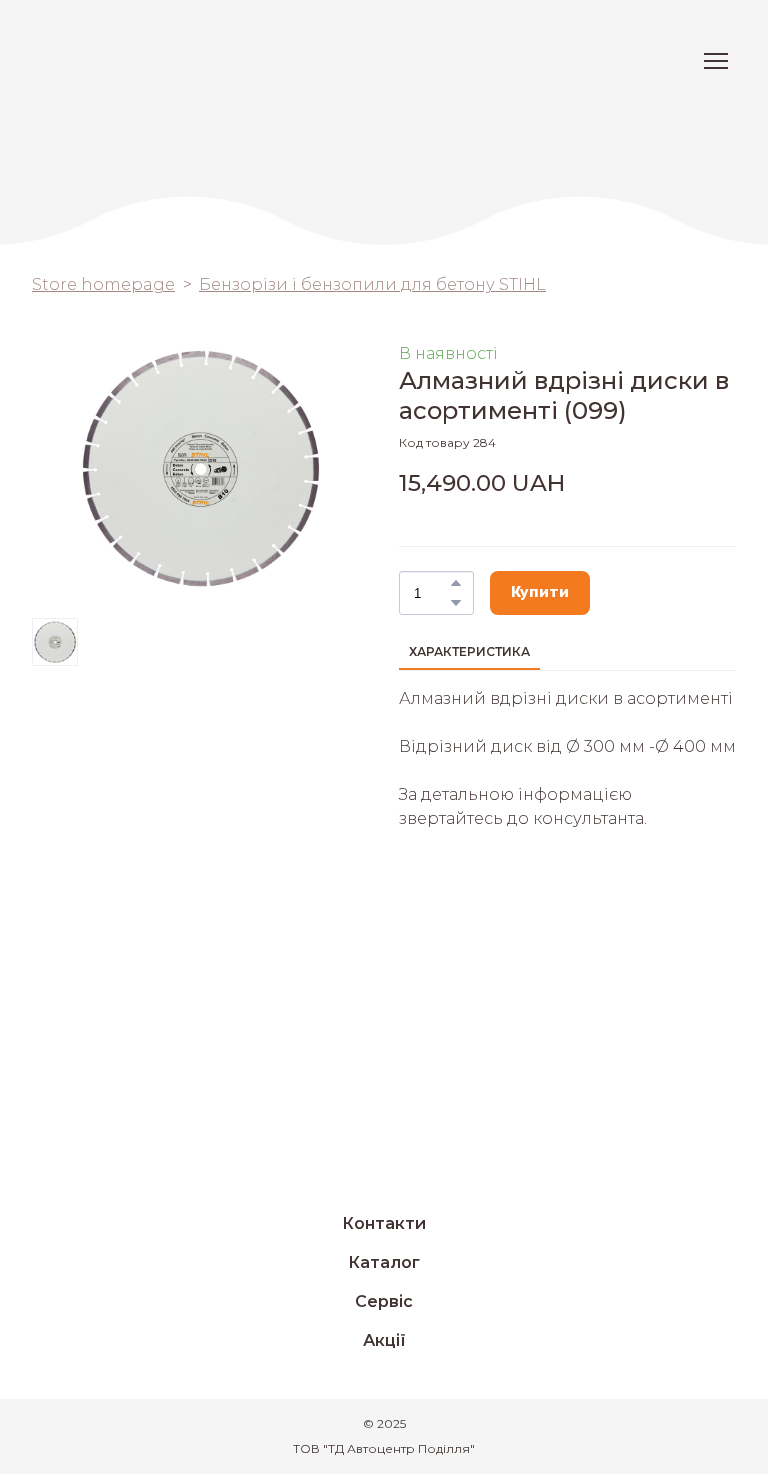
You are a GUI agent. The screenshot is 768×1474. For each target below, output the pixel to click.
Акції (384, 1340)
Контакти (384, 1223)
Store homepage (103, 284)
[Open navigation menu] (716, 61)
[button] (456, 583)
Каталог (384, 1262)
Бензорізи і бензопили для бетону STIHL (372, 284)
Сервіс (384, 1301)
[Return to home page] (103, 61)
